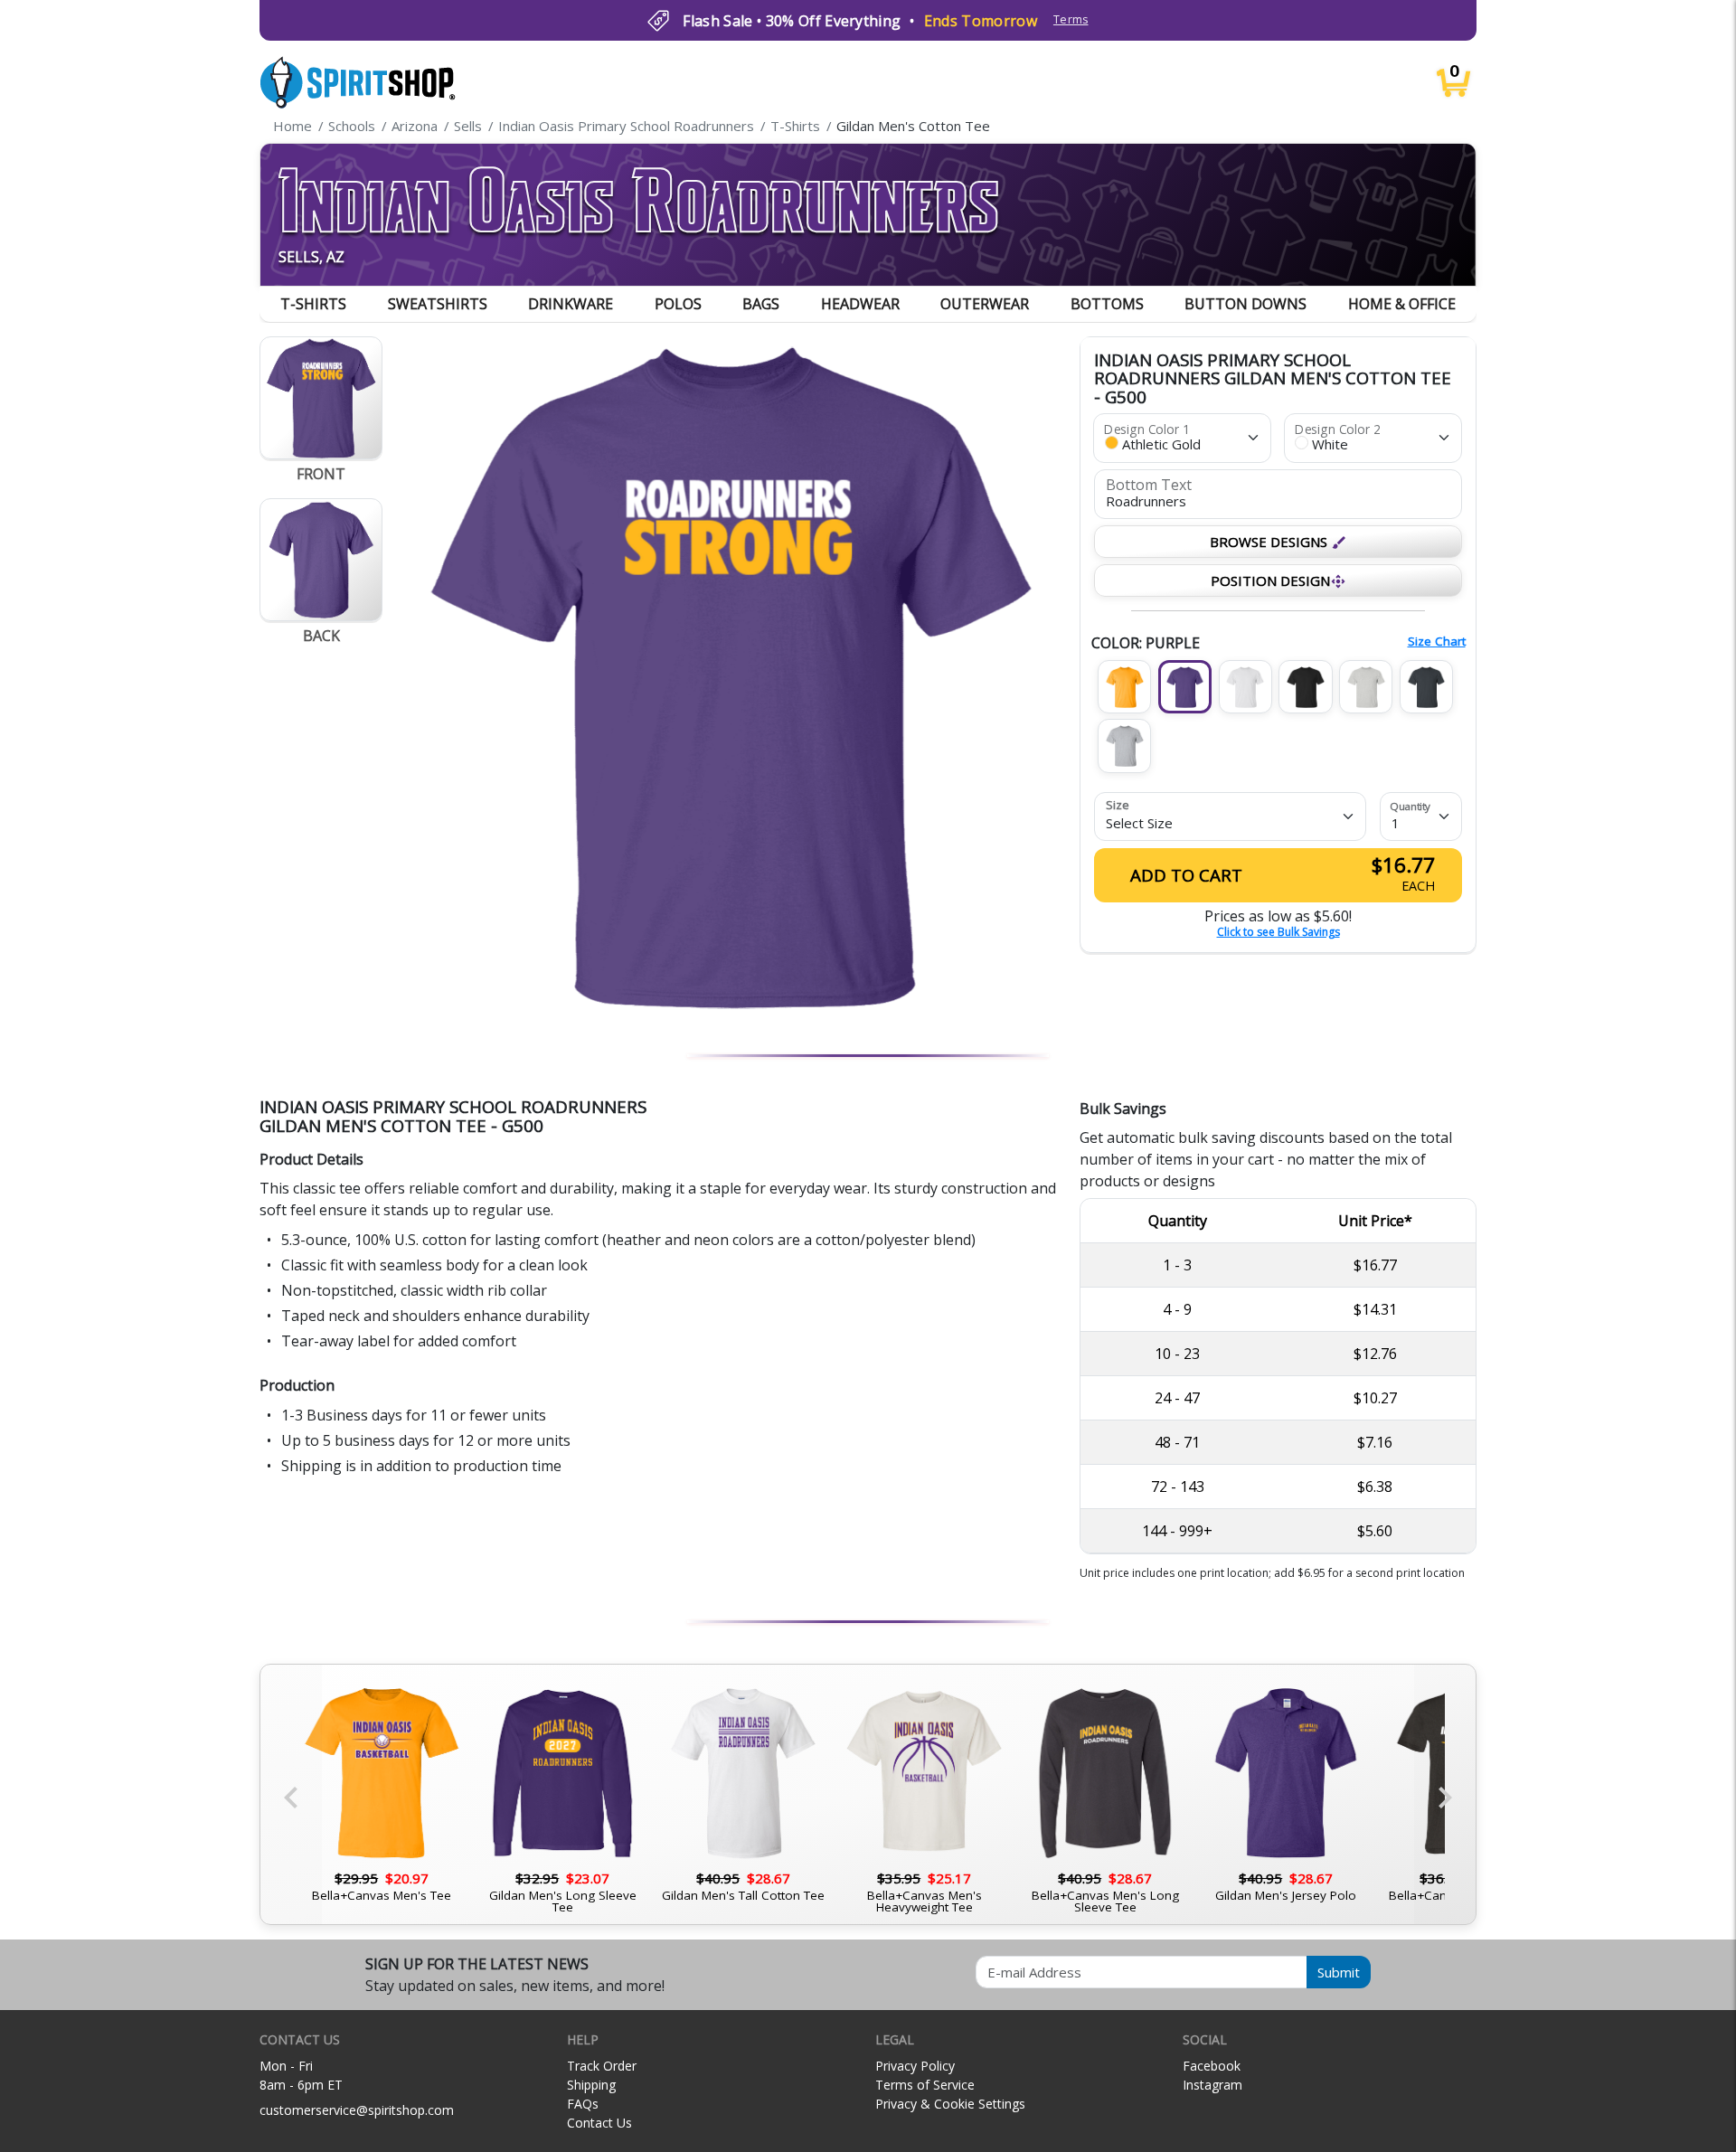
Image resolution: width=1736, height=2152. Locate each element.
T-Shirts (313, 304)
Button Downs (1245, 304)
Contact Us (599, 2123)
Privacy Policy (915, 2066)
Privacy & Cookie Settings (950, 2104)
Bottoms (1107, 304)
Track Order (602, 2066)
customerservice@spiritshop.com (357, 2110)
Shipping (591, 2085)
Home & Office (1402, 304)
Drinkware (571, 304)
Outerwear (985, 304)
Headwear (860, 304)
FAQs (583, 2104)
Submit (1339, 1972)
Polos (678, 304)
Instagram (1212, 2085)
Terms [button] (1071, 19)
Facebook (1212, 2066)
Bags (761, 304)
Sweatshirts (438, 304)
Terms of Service (925, 2085)
